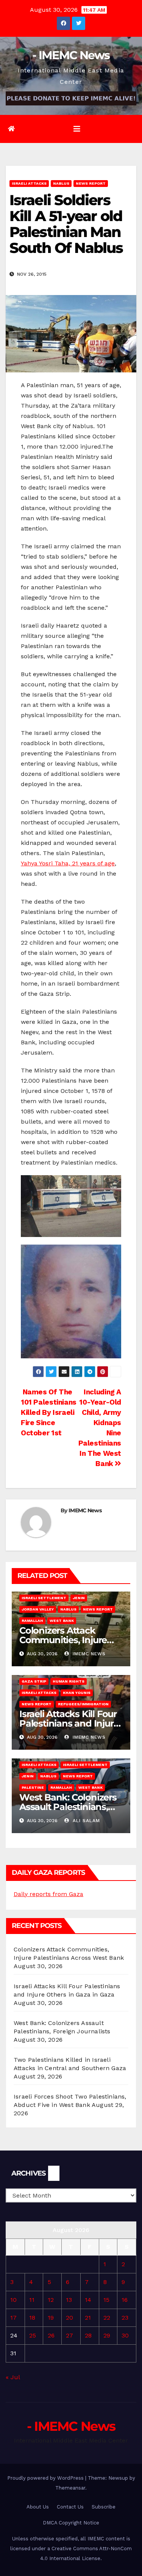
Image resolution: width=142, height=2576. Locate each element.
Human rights (69, 1681)
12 (51, 2300)
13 (69, 2300)
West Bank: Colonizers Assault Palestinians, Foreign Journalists (68, 1807)
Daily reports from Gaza (48, 1894)
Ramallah (32, 1621)
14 (88, 2300)
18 (32, 2318)
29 (107, 2335)
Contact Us (70, 2507)
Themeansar (70, 2488)
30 (125, 2335)
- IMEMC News (71, 55)
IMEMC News (85, 1510)
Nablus (61, 183)
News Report (91, 183)
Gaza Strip (34, 1681)
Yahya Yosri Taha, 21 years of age (68, 863)
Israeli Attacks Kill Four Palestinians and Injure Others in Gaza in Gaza (69, 1723)
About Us (38, 2507)
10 (13, 2300)
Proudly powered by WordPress (46, 2478)
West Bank (62, 1621)
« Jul (13, 2377)
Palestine (33, 1787)
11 (32, 2300)
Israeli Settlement (44, 1598)
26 (51, 2335)
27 (69, 2335)
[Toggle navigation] (77, 129)
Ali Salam (85, 1821)
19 (51, 2318)
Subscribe (104, 2507)
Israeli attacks (29, 183)
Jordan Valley (38, 1609)
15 (106, 2300)
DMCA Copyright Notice (71, 2523)
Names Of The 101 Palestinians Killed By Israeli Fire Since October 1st (49, 1412)
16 (125, 2300)
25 (33, 2335)
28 (88, 2335)
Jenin (79, 1598)
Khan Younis (77, 1693)
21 (88, 2318)
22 (107, 2318)
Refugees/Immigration (83, 1704)
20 (69, 2318)
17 (13, 2318)
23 (125, 2318)
